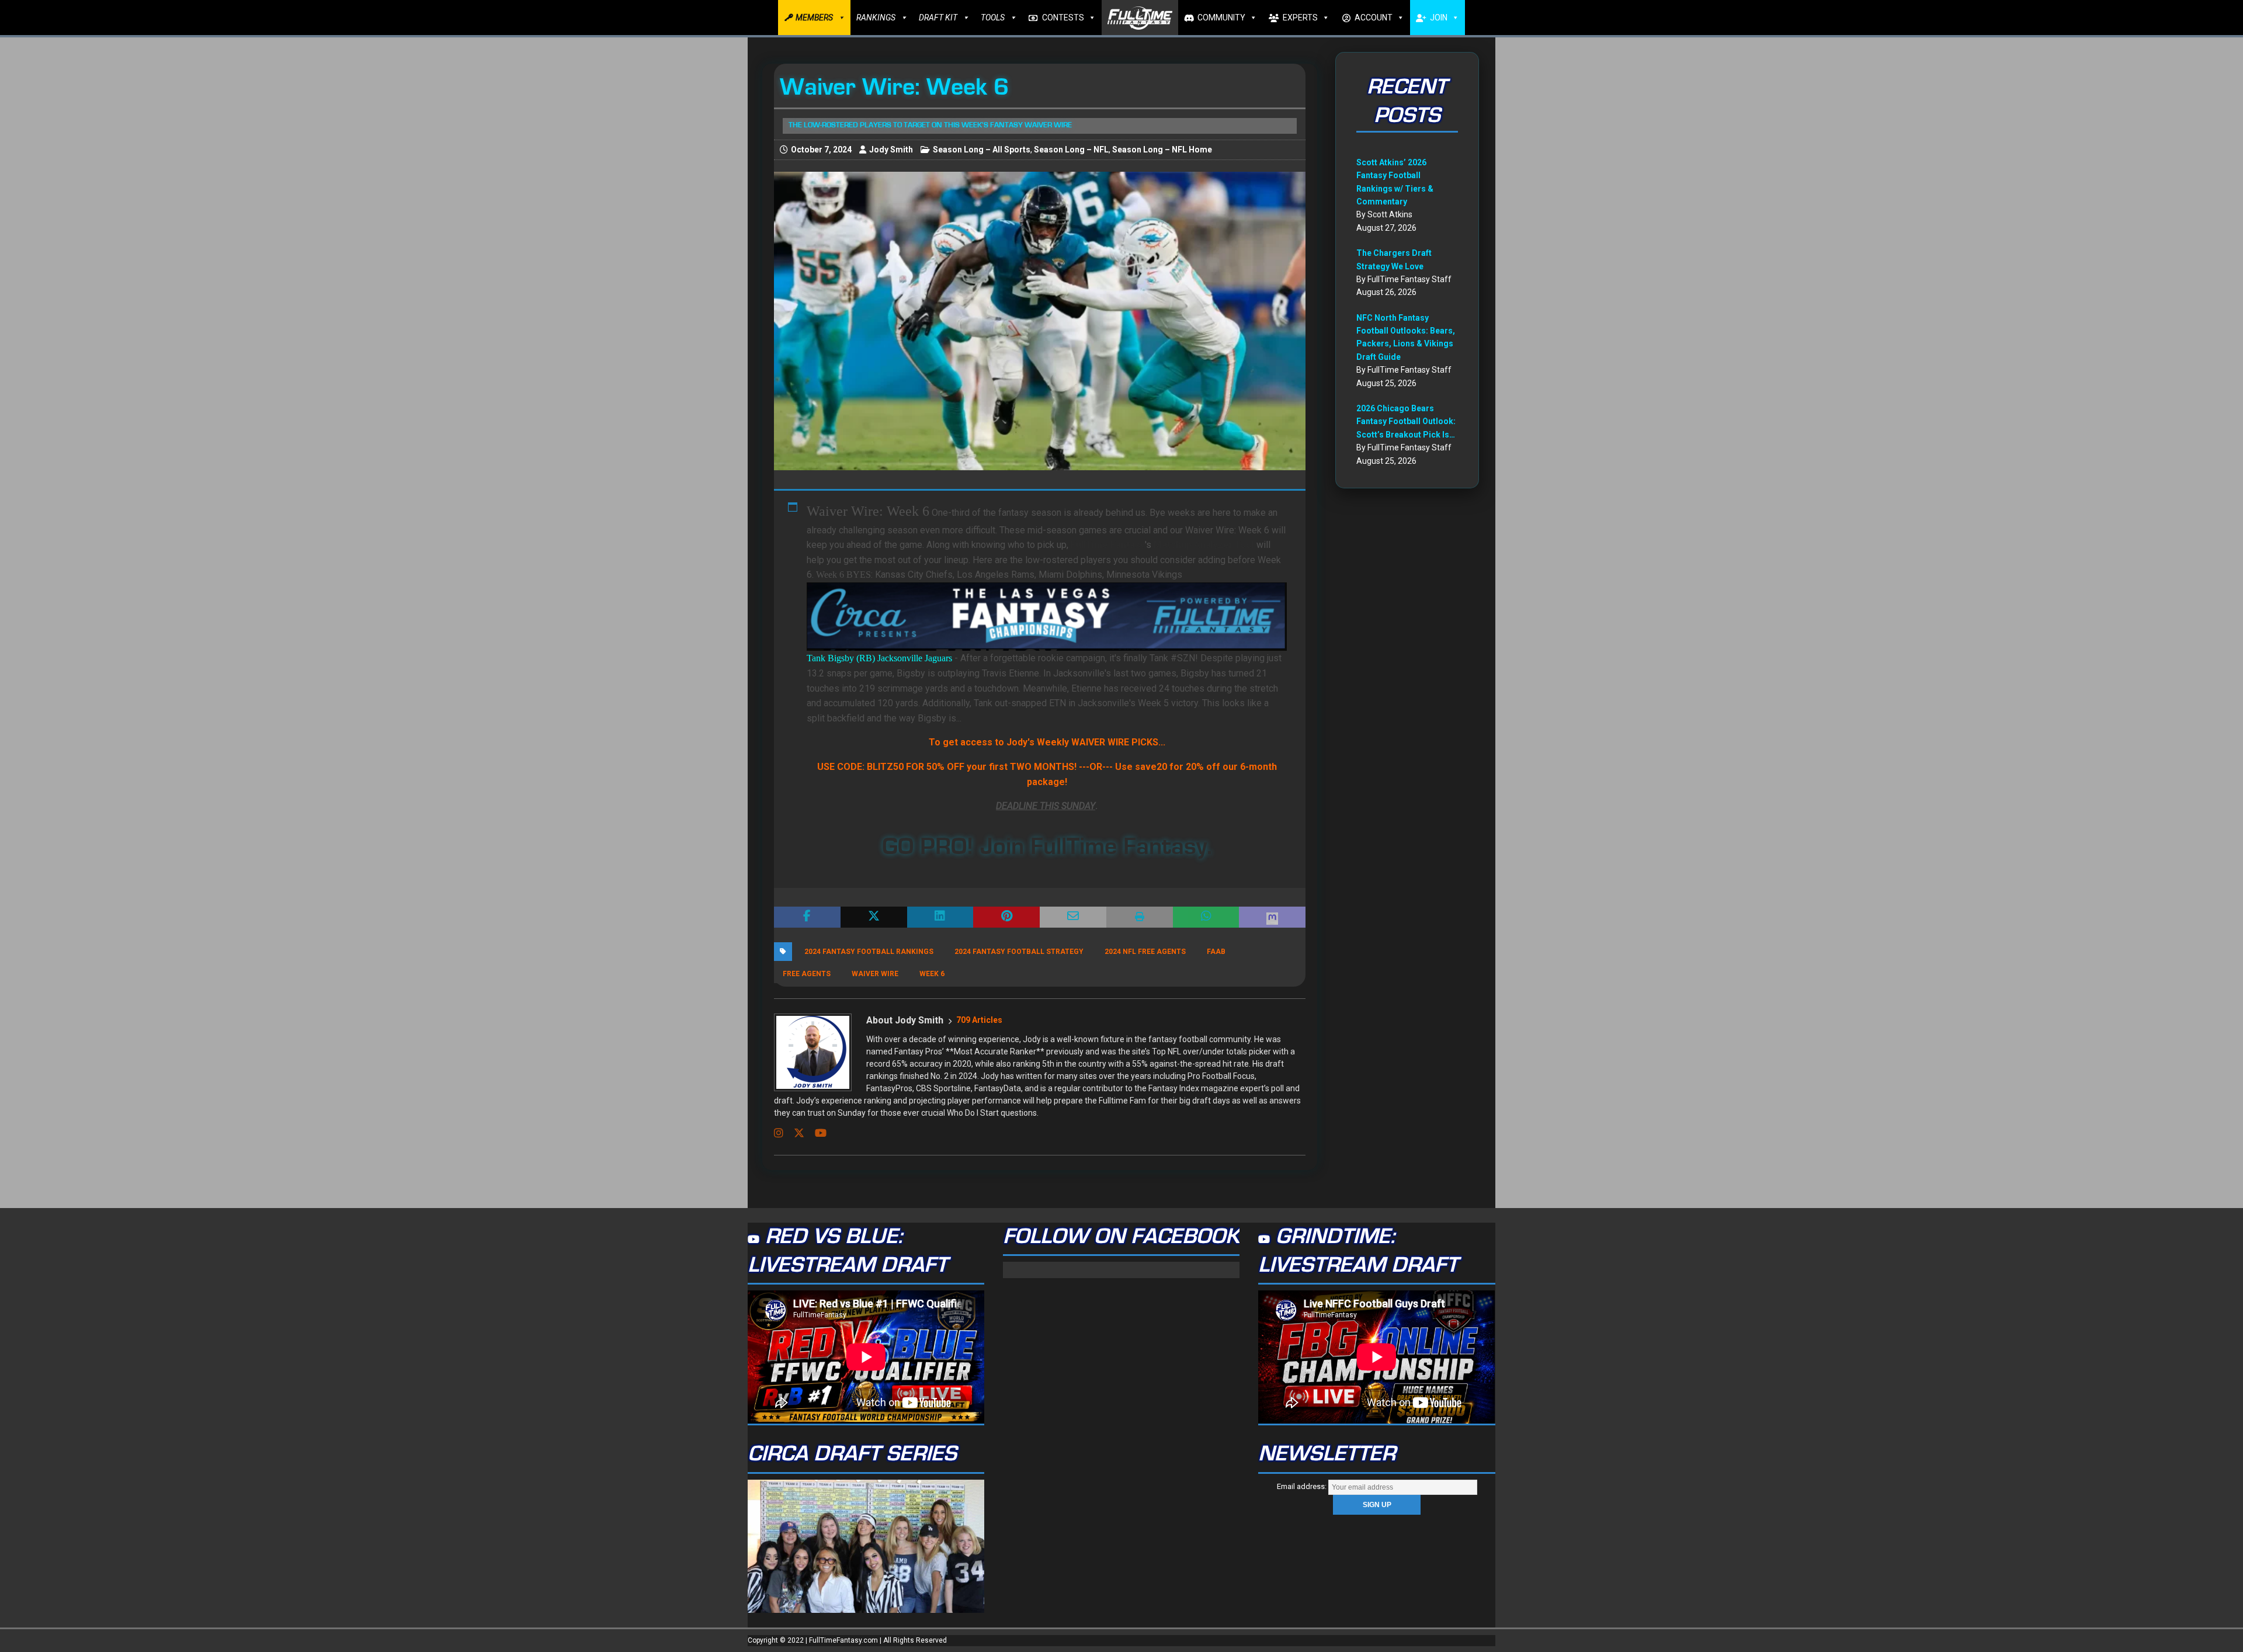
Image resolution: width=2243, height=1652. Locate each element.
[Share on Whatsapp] (1206, 917)
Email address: (1303, 1486)
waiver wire (875, 974)
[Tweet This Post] (874, 917)
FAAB (1216, 952)
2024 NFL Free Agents (1145, 952)
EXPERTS (1300, 18)
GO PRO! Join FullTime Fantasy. (1047, 846)
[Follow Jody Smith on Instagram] (779, 1133)
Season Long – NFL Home (1162, 150)
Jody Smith (891, 150)
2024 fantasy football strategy (1019, 952)
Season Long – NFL (1071, 150)
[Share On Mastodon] (1272, 917)
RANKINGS (876, 18)
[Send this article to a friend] (1073, 917)
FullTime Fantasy (1108, 545)
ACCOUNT (1374, 18)
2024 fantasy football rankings (869, 952)
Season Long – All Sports (982, 150)
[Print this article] (1140, 917)
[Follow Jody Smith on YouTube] (816, 1133)
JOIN (1439, 18)
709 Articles (979, 1020)
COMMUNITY (1221, 18)
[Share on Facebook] (807, 917)
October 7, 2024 (821, 150)
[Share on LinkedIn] (940, 917)
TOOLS (993, 18)
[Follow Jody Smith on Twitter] (795, 1133)
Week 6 (932, 974)
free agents (807, 974)
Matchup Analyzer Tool (1204, 545)
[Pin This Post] (1006, 917)
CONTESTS (1063, 18)
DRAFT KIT (938, 18)
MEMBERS (814, 18)
